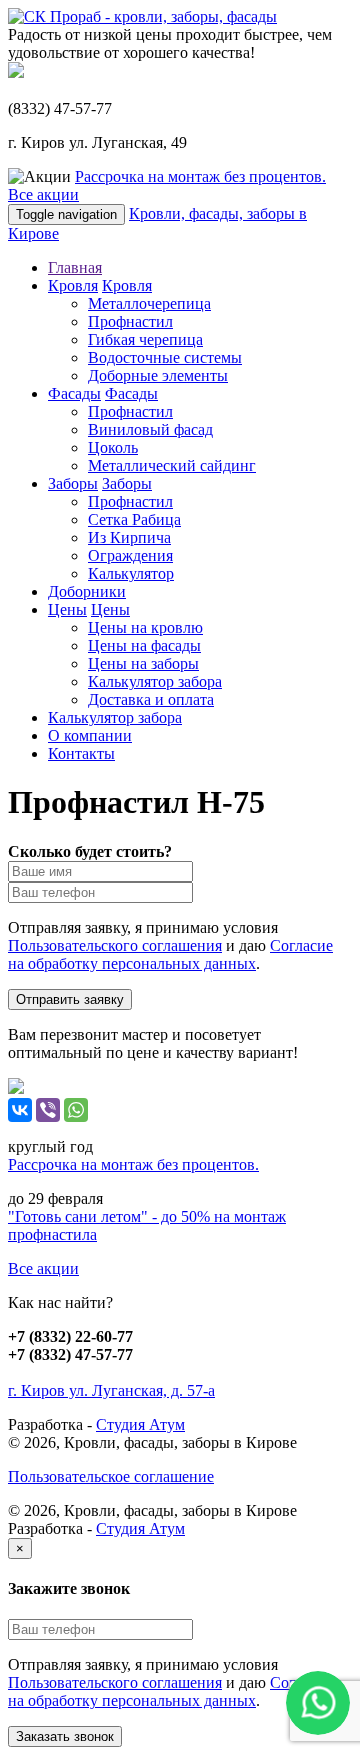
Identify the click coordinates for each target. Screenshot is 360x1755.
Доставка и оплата (151, 699)
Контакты (81, 753)
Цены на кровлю (145, 627)
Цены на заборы (143, 663)
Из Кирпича (129, 537)
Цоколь (113, 447)
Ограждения (130, 555)
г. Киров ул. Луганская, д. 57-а (111, 1390)
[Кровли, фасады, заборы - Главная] (142, 16)
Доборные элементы (158, 375)
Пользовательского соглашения (115, 945)
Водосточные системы (165, 357)
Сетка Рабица (134, 519)
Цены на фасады (144, 645)
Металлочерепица (149, 303)
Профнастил (130, 321)
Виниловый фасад (150, 429)
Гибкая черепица (145, 339)
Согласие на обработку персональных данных (170, 954)
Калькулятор (131, 573)
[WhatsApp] (76, 1110)
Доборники (87, 591)
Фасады (74, 393)
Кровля (73, 285)
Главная (75, 267)
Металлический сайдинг (172, 465)
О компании (90, 735)
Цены (67, 609)
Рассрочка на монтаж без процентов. (200, 176)
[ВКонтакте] (20, 1110)
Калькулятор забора (155, 681)
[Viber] (48, 1110)
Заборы (73, 483)
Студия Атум (140, 1424)
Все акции (43, 194)
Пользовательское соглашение (111, 1476)
